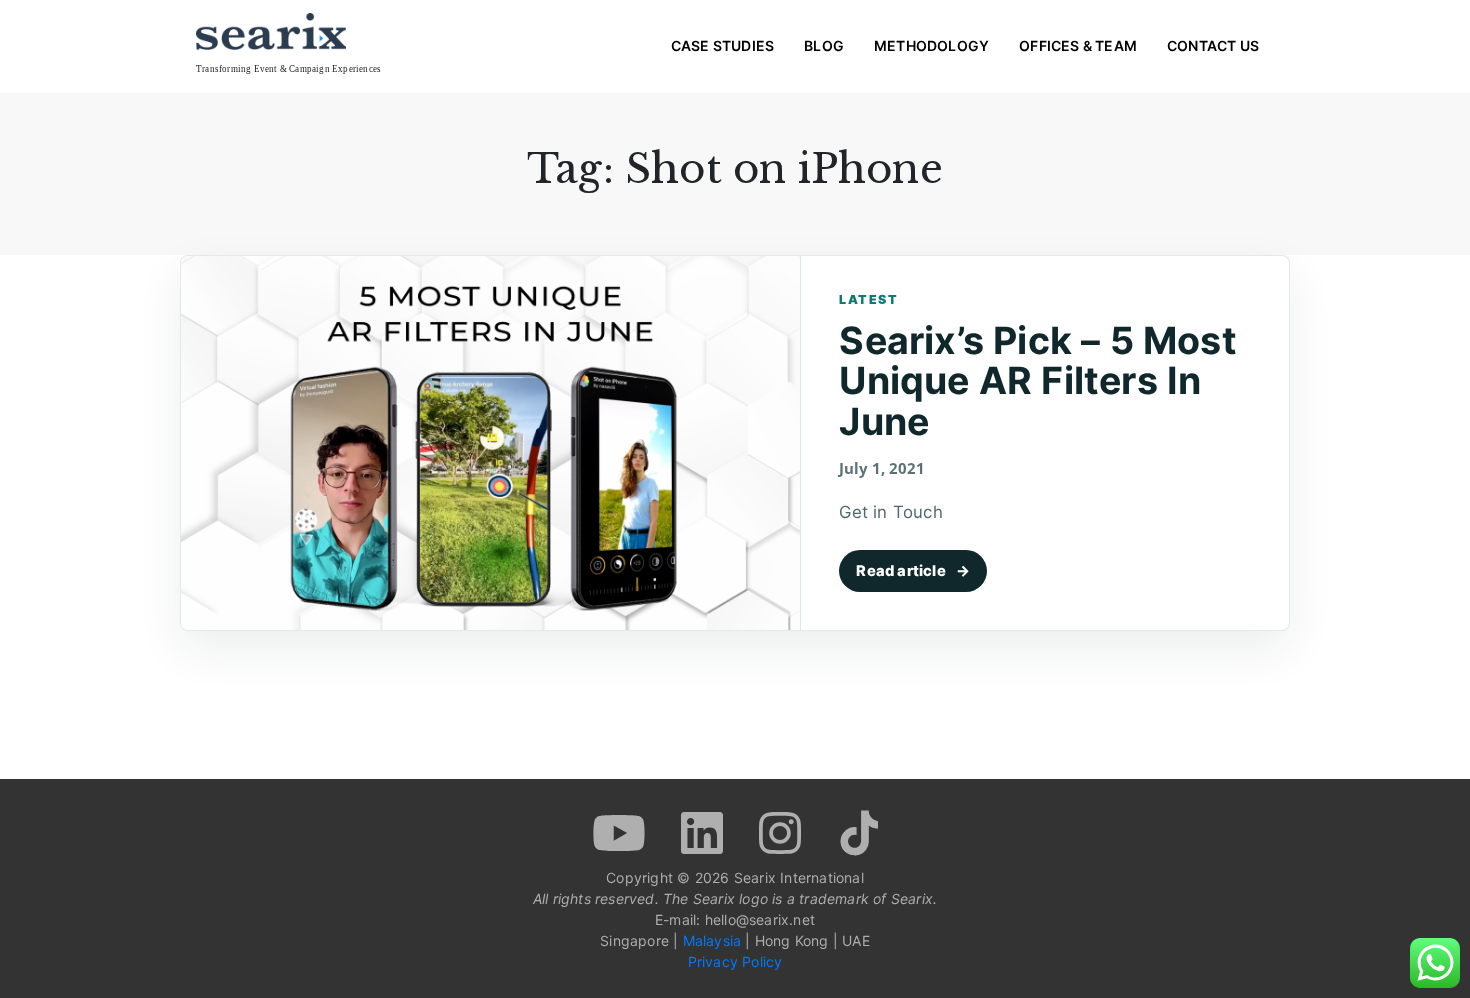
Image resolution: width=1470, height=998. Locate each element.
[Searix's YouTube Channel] (621, 831)
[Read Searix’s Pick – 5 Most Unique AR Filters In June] (491, 443)
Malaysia (712, 940)
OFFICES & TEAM (1078, 45)
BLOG (824, 45)
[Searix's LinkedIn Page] (704, 831)
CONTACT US (1213, 45)
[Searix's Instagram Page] (782, 831)
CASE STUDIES (722, 45)
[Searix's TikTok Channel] (857, 831)
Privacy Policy (735, 961)
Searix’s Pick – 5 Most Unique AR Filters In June (1037, 381)
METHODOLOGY (931, 45)
